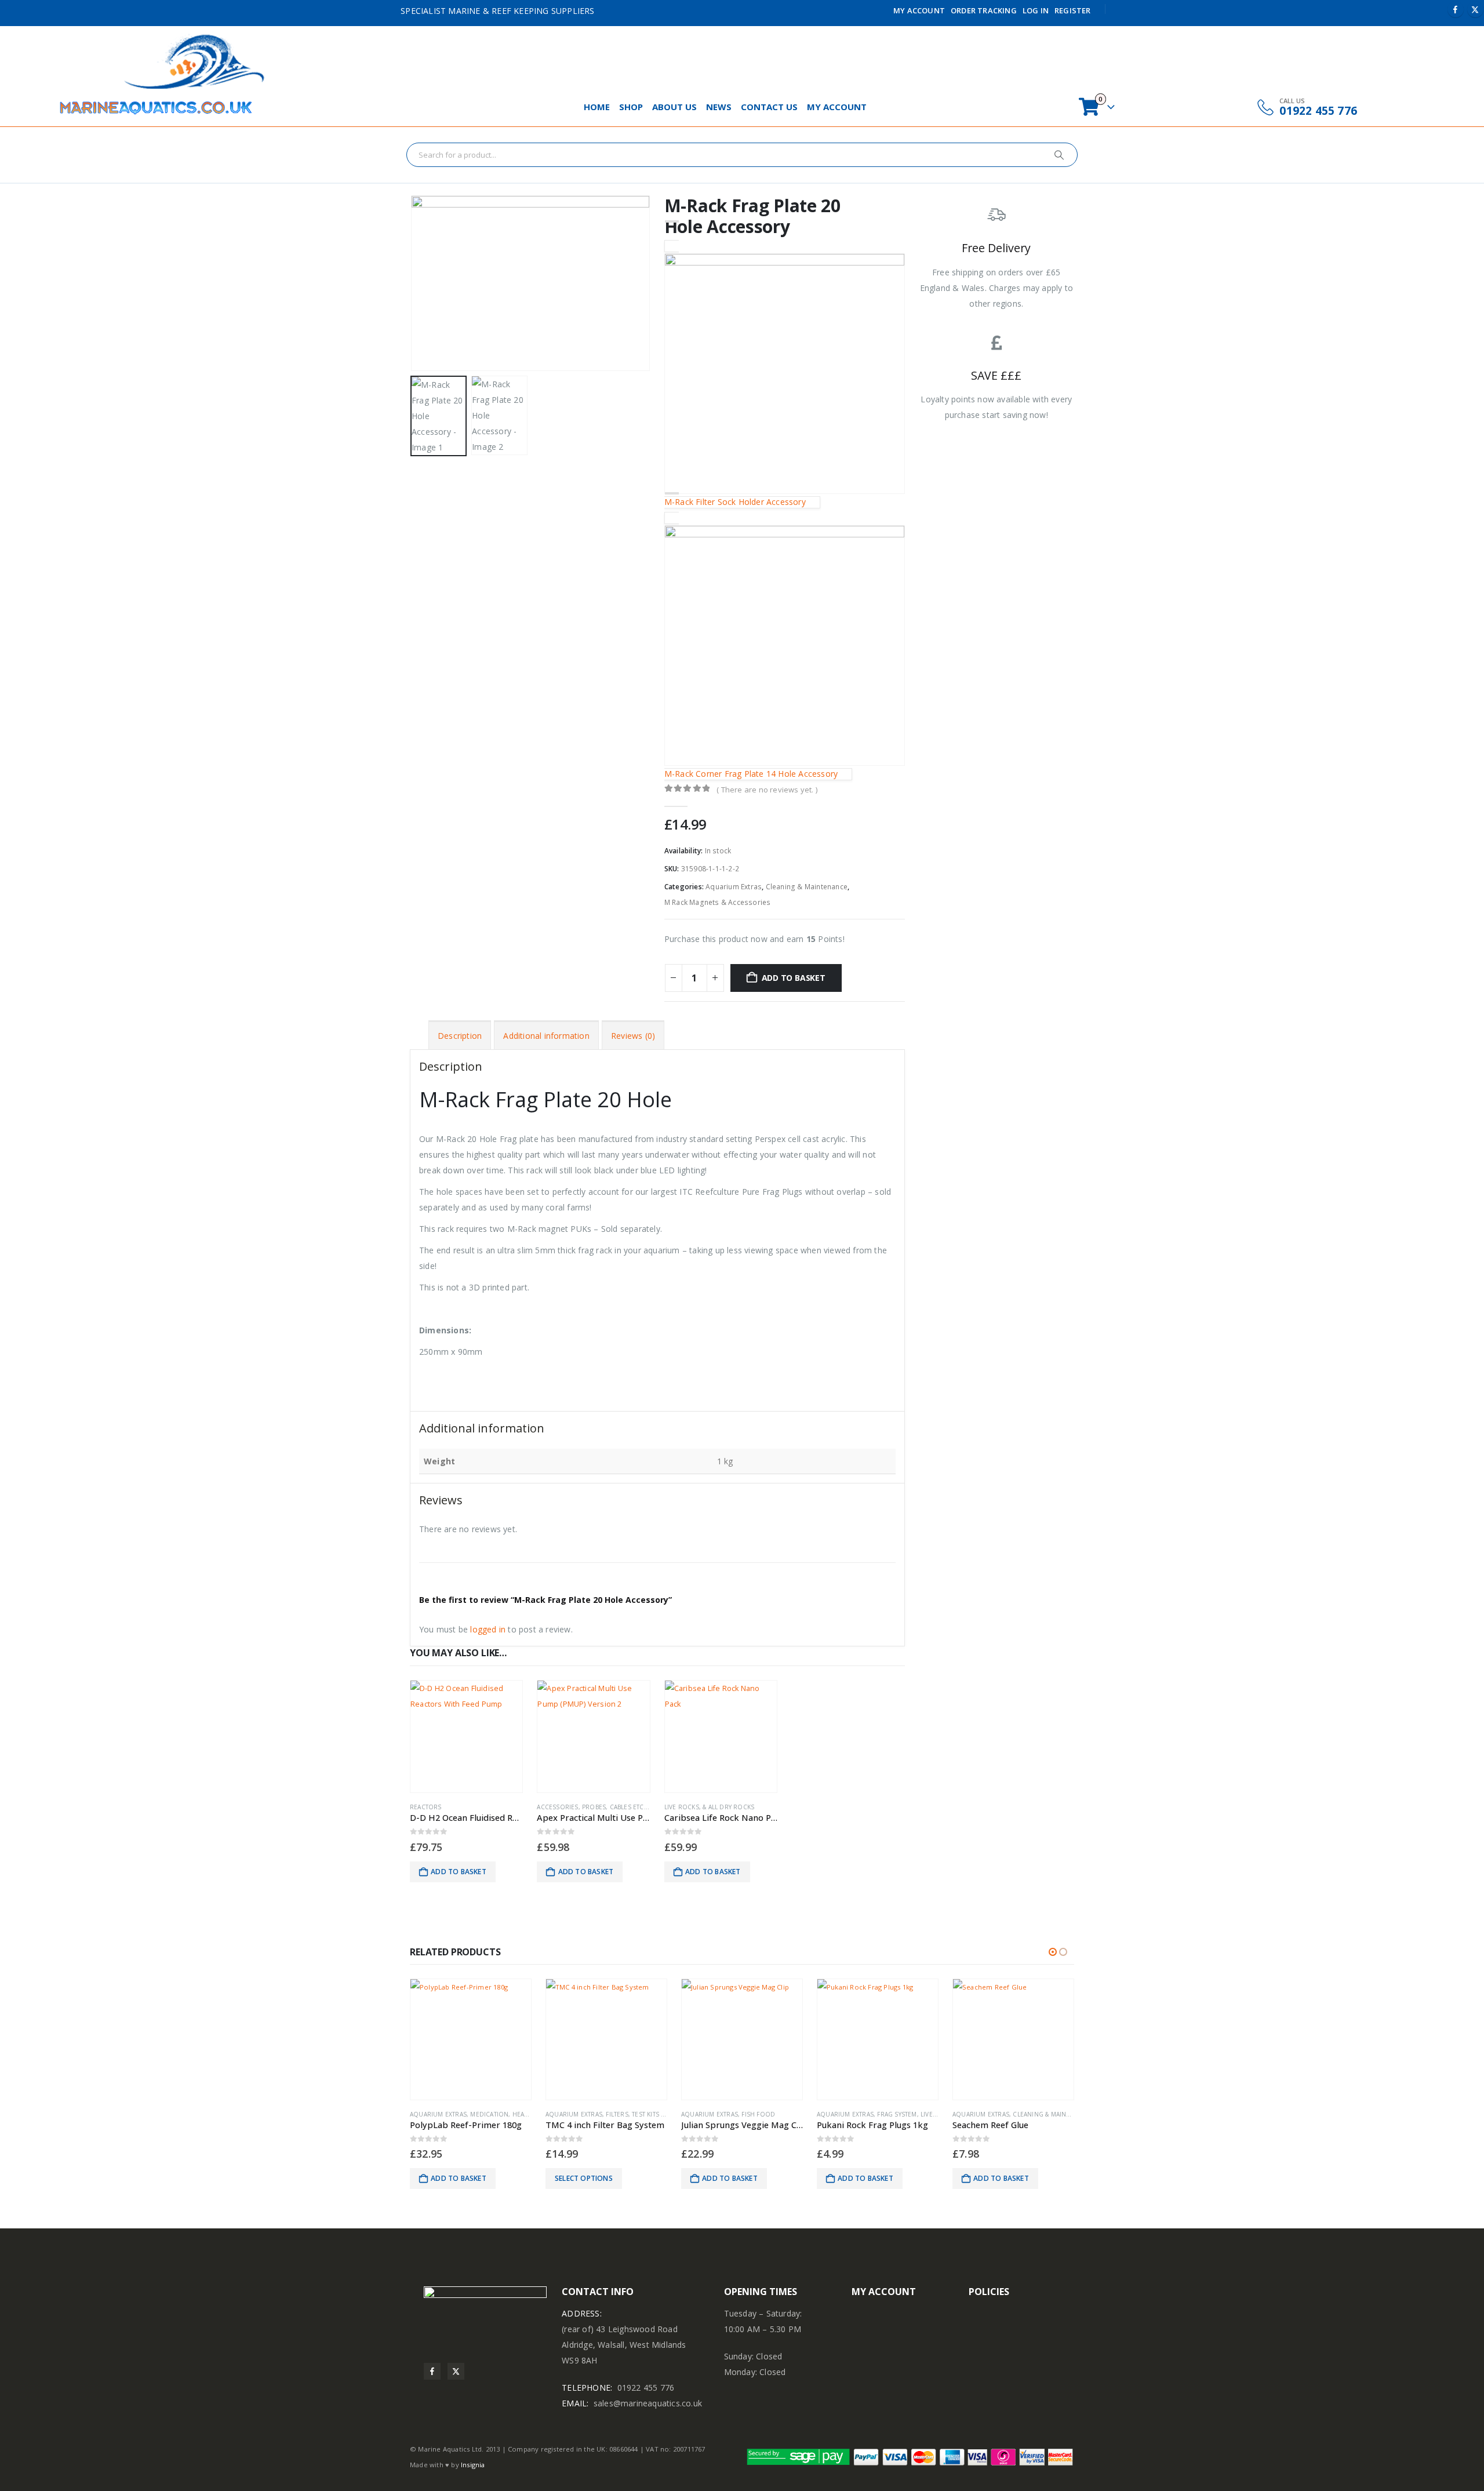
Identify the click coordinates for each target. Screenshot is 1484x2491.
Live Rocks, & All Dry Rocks (709, 1807)
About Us (674, 107)
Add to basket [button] (459, 1872)
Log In (1036, 10)
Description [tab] (460, 1036)
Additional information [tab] (546, 1036)
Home (597, 107)
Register (1073, 10)
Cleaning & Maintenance (807, 887)
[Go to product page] (466, 1737)
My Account (919, 10)
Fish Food (758, 2114)
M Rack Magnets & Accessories (718, 902)
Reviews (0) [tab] (633, 1036)
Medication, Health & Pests (515, 2114)
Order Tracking (984, 10)
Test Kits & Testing (661, 2114)
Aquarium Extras (734, 887)
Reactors (426, 1807)
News (719, 107)
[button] (413, 283)
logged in (488, 1629)
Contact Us (769, 107)
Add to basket (794, 978)
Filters (617, 2114)
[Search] (1059, 155)
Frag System (897, 2114)
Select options (584, 2178)
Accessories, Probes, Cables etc (590, 1807)
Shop (631, 107)
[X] (1475, 9)
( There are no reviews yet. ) (767, 790)
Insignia (473, 2465)
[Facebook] (1456, 9)
